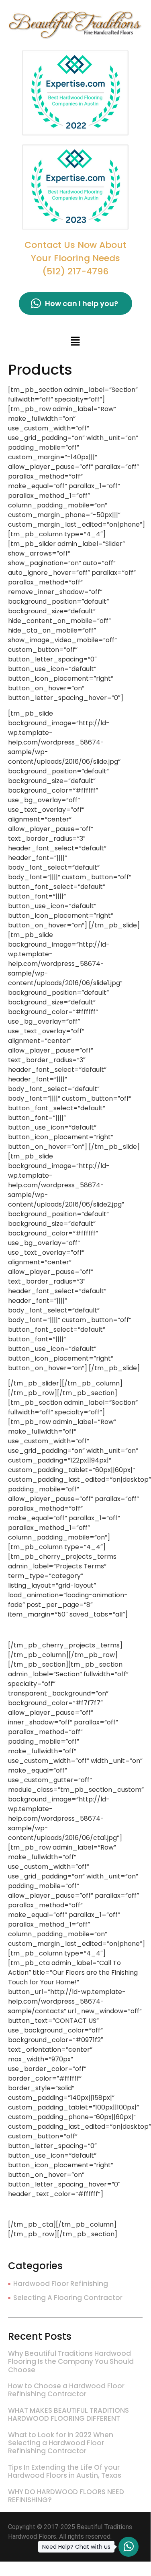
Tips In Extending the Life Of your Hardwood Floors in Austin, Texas (65, 2471)
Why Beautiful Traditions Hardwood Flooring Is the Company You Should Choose (71, 2362)
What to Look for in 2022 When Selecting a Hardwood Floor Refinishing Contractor (61, 2443)
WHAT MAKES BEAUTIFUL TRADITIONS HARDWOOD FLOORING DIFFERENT (68, 2414)
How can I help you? (82, 303)
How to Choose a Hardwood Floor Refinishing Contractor (66, 2390)
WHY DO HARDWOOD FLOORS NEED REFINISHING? (66, 2496)
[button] (75, 342)
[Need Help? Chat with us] (129, 2547)
